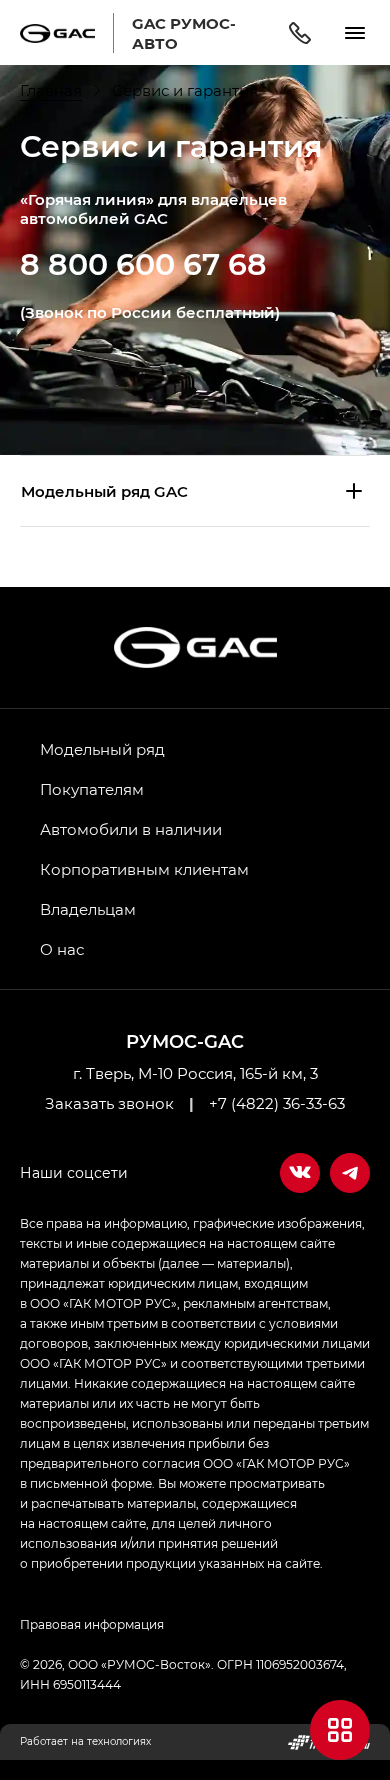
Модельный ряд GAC (104, 491)
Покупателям (92, 789)
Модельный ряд (102, 749)
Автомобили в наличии (131, 829)
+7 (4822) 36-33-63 (277, 1103)
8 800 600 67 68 (143, 263)
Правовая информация (92, 1624)
